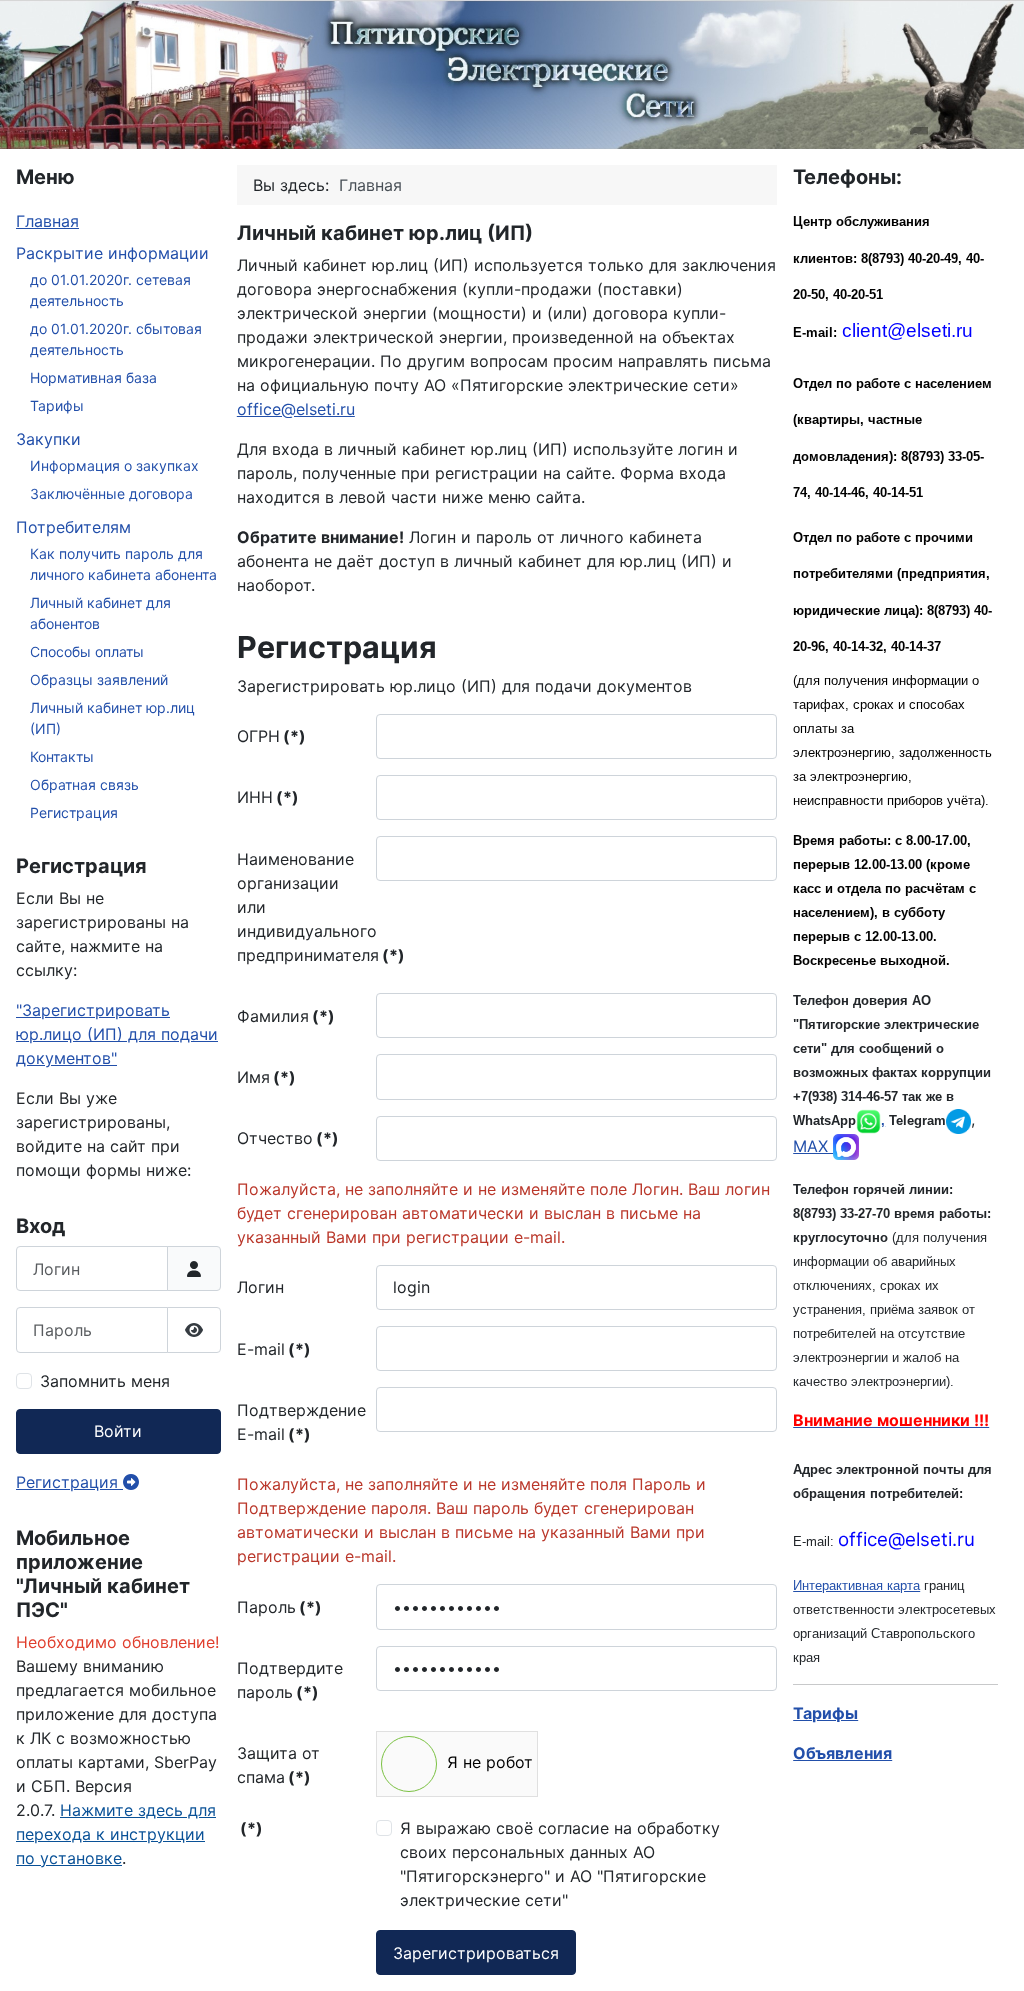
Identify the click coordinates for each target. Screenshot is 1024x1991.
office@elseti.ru (296, 409)
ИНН (268, 797)
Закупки (48, 439)
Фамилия (286, 1016)
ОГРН (271, 736)
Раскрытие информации (112, 253)
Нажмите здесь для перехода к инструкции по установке (116, 1834)
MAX (813, 1146)
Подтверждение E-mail (301, 1422)
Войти (118, 1431)
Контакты (62, 756)
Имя (266, 1077)
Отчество (288, 1138)
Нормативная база (93, 377)
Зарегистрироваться (476, 1953)
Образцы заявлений (99, 679)
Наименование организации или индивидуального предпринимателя (302, 907)
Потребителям (73, 527)
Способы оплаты (87, 651)
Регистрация (74, 812)
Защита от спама (278, 1765)
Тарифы (57, 405)
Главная (47, 221)
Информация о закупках (114, 465)
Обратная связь (84, 784)
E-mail (274, 1349)
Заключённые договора (111, 493)
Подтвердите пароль (290, 1680)
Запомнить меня (105, 1381)
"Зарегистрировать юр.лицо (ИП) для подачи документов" (117, 1034)
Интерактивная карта (856, 1585)
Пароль (279, 1607)
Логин (260, 1287)
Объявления (842, 1753)
